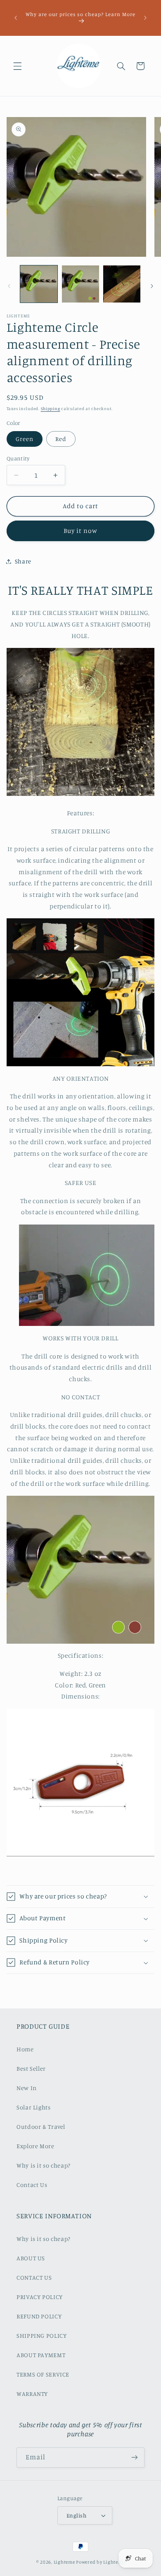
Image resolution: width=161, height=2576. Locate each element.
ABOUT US (31, 2258)
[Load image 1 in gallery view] (39, 284)
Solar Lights (34, 2107)
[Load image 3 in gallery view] (122, 284)
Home (25, 2049)
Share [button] (23, 561)
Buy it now (81, 531)
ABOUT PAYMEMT (41, 2355)
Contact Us (32, 2185)
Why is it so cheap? (44, 2165)
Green (25, 439)
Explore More (36, 2146)
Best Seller (31, 2068)
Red (61, 439)
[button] (17, 66)
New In (27, 2088)
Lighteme (64, 2562)
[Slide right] (152, 286)
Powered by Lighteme (100, 2562)
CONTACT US (34, 2277)
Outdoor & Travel (41, 2127)
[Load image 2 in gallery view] (80, 284)
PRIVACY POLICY (40, 2297)
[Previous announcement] (16, 18)
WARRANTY (32, 2394)
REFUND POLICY (39, 2316)
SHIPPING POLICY (41, 2336)
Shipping (51, 408)
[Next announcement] (145, 18)
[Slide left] (9, 286)
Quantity (18, 458)
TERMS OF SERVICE (43, 2374)
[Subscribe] (135, 2458)
